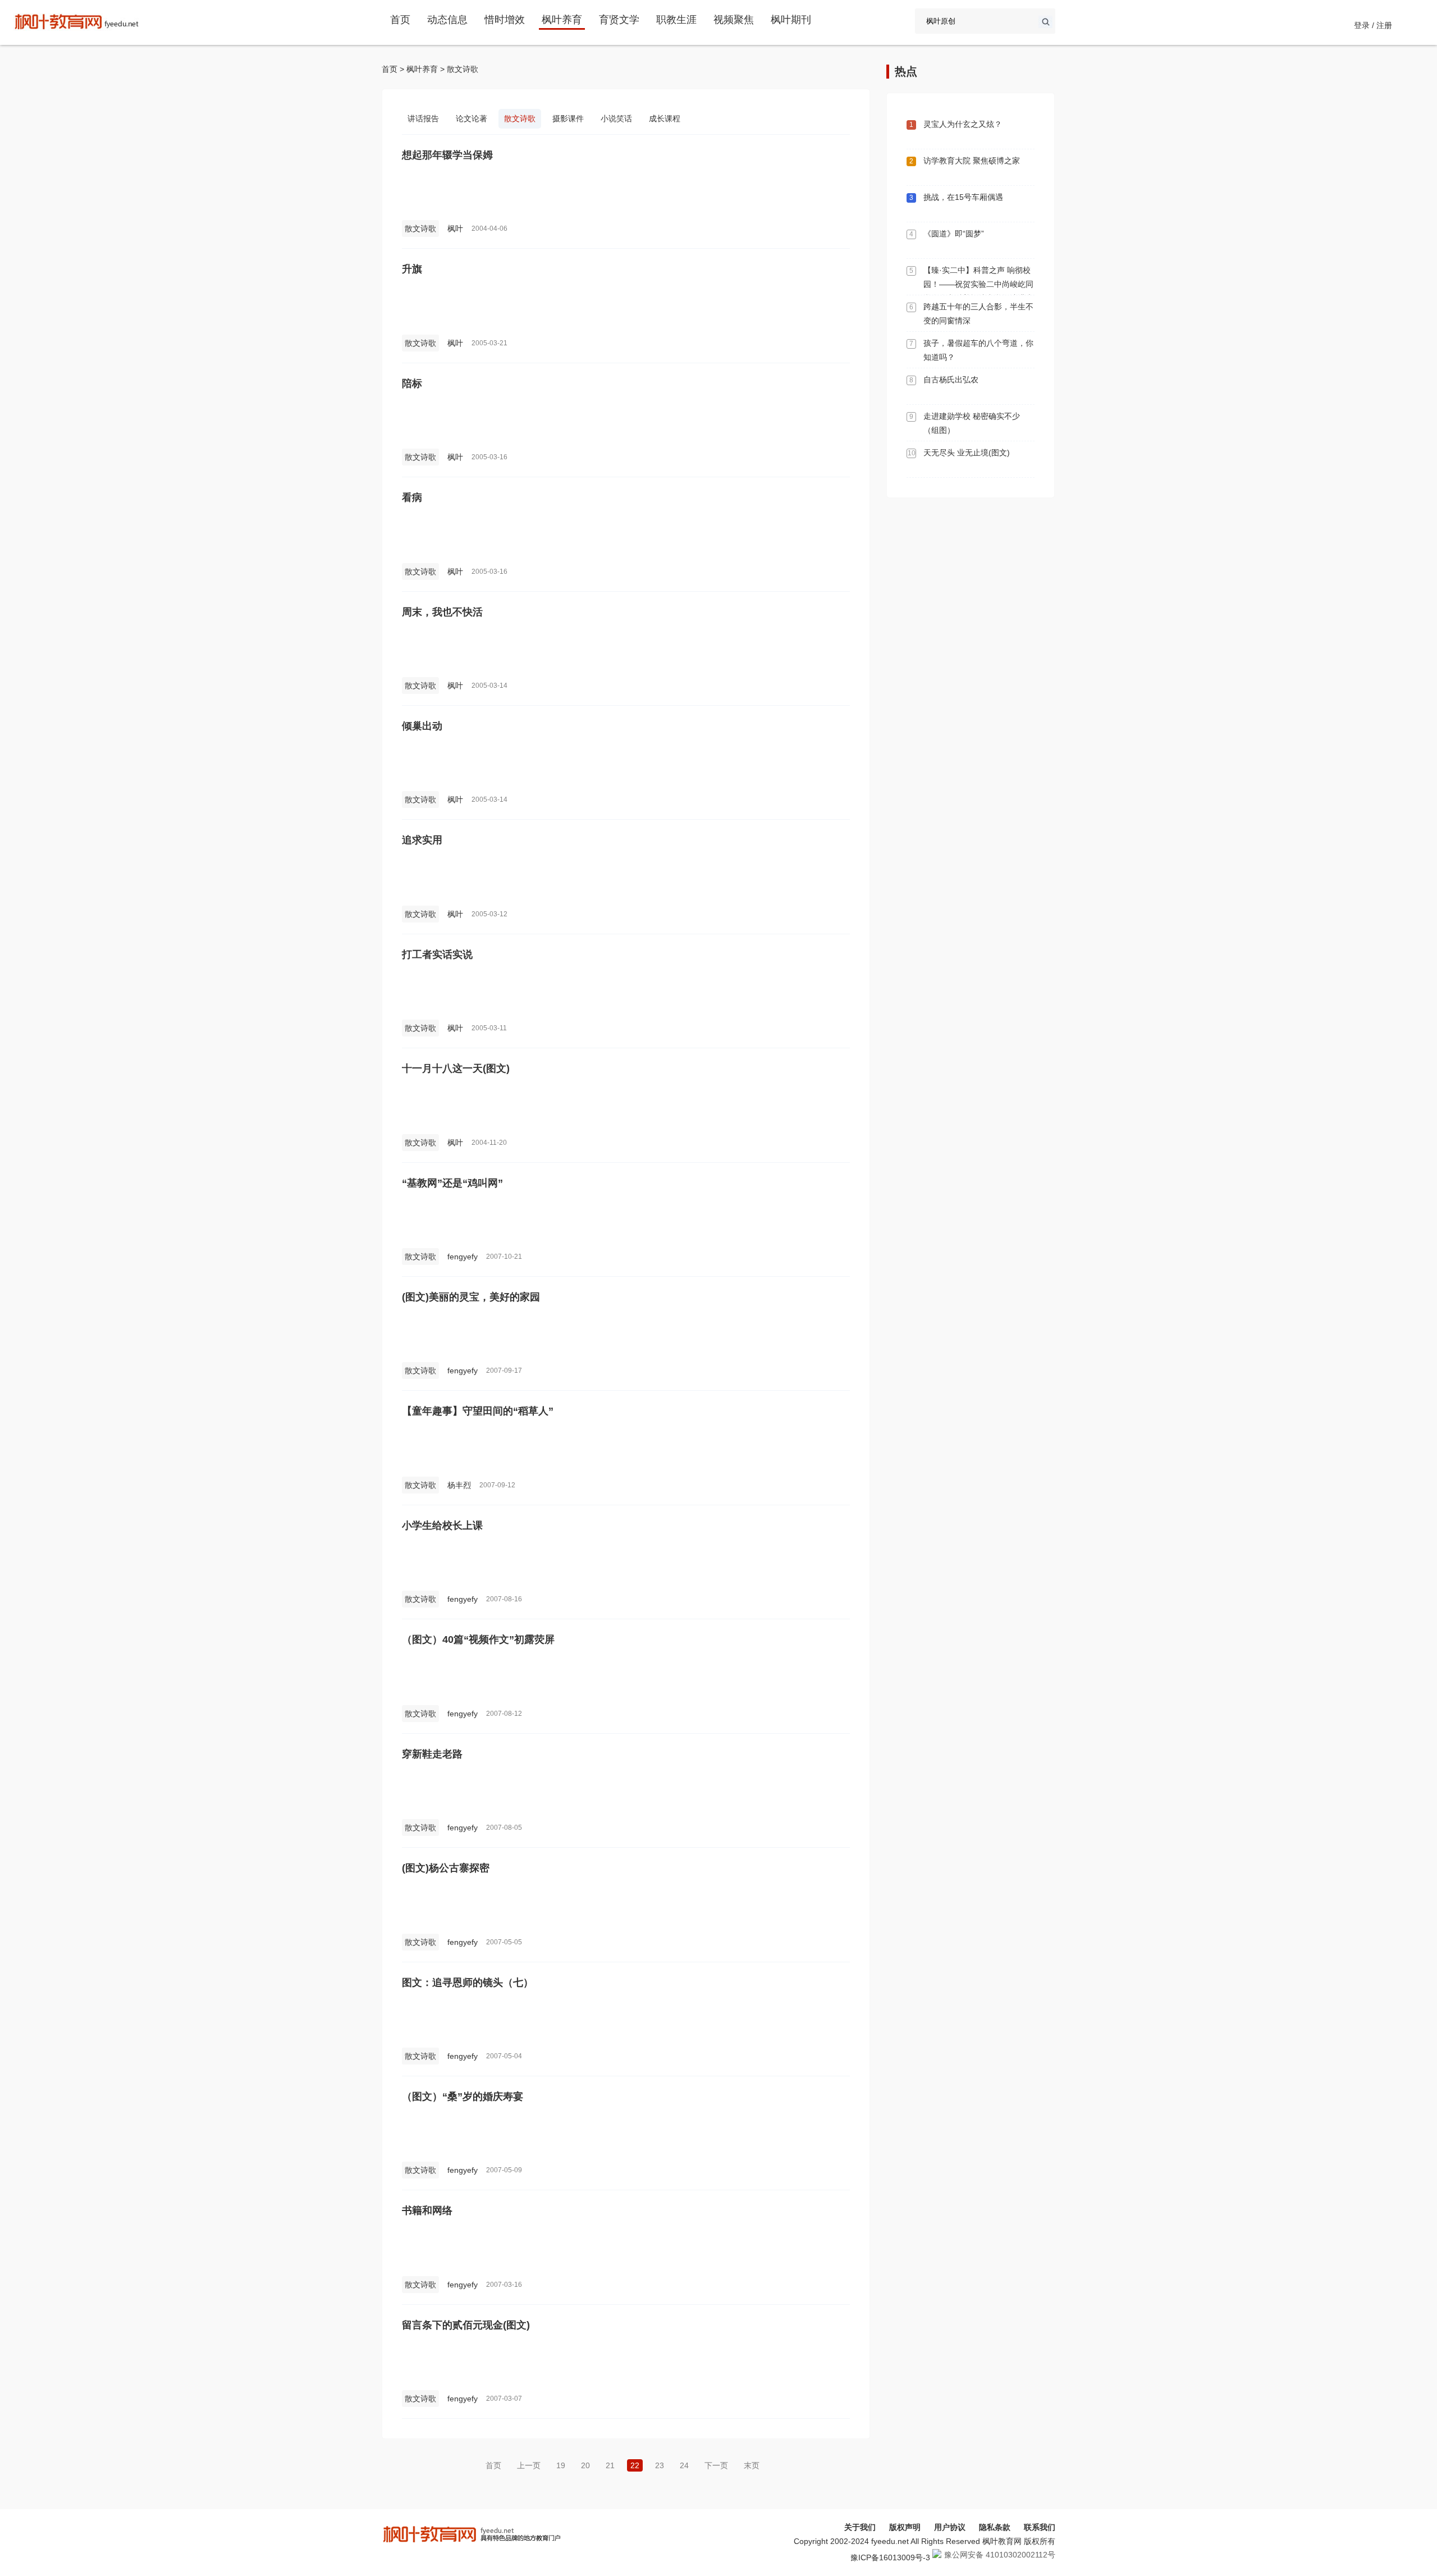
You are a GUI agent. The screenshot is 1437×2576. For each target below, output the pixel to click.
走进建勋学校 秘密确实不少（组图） (972, 423)
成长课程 (665, 118)
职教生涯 (676, 20)
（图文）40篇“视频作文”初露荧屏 (478, 1639)
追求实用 (422, 840)
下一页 (716, 2465)
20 (585, 2465)
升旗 (412, 269)
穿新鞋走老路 (432, 1754)
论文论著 (472, 118)
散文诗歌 (463, 69)
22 (635, 2465)
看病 (412, 497)
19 (561, 2465)
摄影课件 (568, 118)
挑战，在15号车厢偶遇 (963, 197)
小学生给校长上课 (442, 1525)
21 (610, 2465)
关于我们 (860, 2527)
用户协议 (950, 2527)
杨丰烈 (459, 1485)
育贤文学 (619, 20)
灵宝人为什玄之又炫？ (963, 124)
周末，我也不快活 (442, 612)
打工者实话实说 (437, 954)
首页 (400, 20)
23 (660, 2465)
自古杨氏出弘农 (951, 380)
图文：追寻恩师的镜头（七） (468, 1983)
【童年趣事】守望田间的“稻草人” (478, 1411)
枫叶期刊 (791, 20)
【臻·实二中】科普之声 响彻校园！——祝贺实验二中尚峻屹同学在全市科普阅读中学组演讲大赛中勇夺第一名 (978, 291)
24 (684, 2465)
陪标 (412, 383)
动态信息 (447, 20)
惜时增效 (505, 20)
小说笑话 (616, 118)
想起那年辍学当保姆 (447, 155)
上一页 (529, 2465)
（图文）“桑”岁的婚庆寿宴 (463, 2097)
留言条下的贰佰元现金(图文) (466, 2325)
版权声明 (905, 2527)
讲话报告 (423, 118)
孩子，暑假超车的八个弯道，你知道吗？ (978, 350)
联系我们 (1040, 2527)
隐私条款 (995, 2527)
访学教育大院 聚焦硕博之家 (972, 161)
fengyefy (463, 1257)
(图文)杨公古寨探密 (446, 1868)
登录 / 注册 (1373, 25)
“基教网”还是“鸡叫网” (452, 1183)
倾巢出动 (422, 726)
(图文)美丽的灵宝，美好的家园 (471, 1297)
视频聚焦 (734, 20)
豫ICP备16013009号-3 (890, 2557)
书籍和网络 (427, 2210)
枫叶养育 (562, 20)
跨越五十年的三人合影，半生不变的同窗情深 (978, 314)
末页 (752, 2465)
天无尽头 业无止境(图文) (967, 453)
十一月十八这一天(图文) (456, 1068)
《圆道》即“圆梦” (954, 234)
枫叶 (455, 229)
